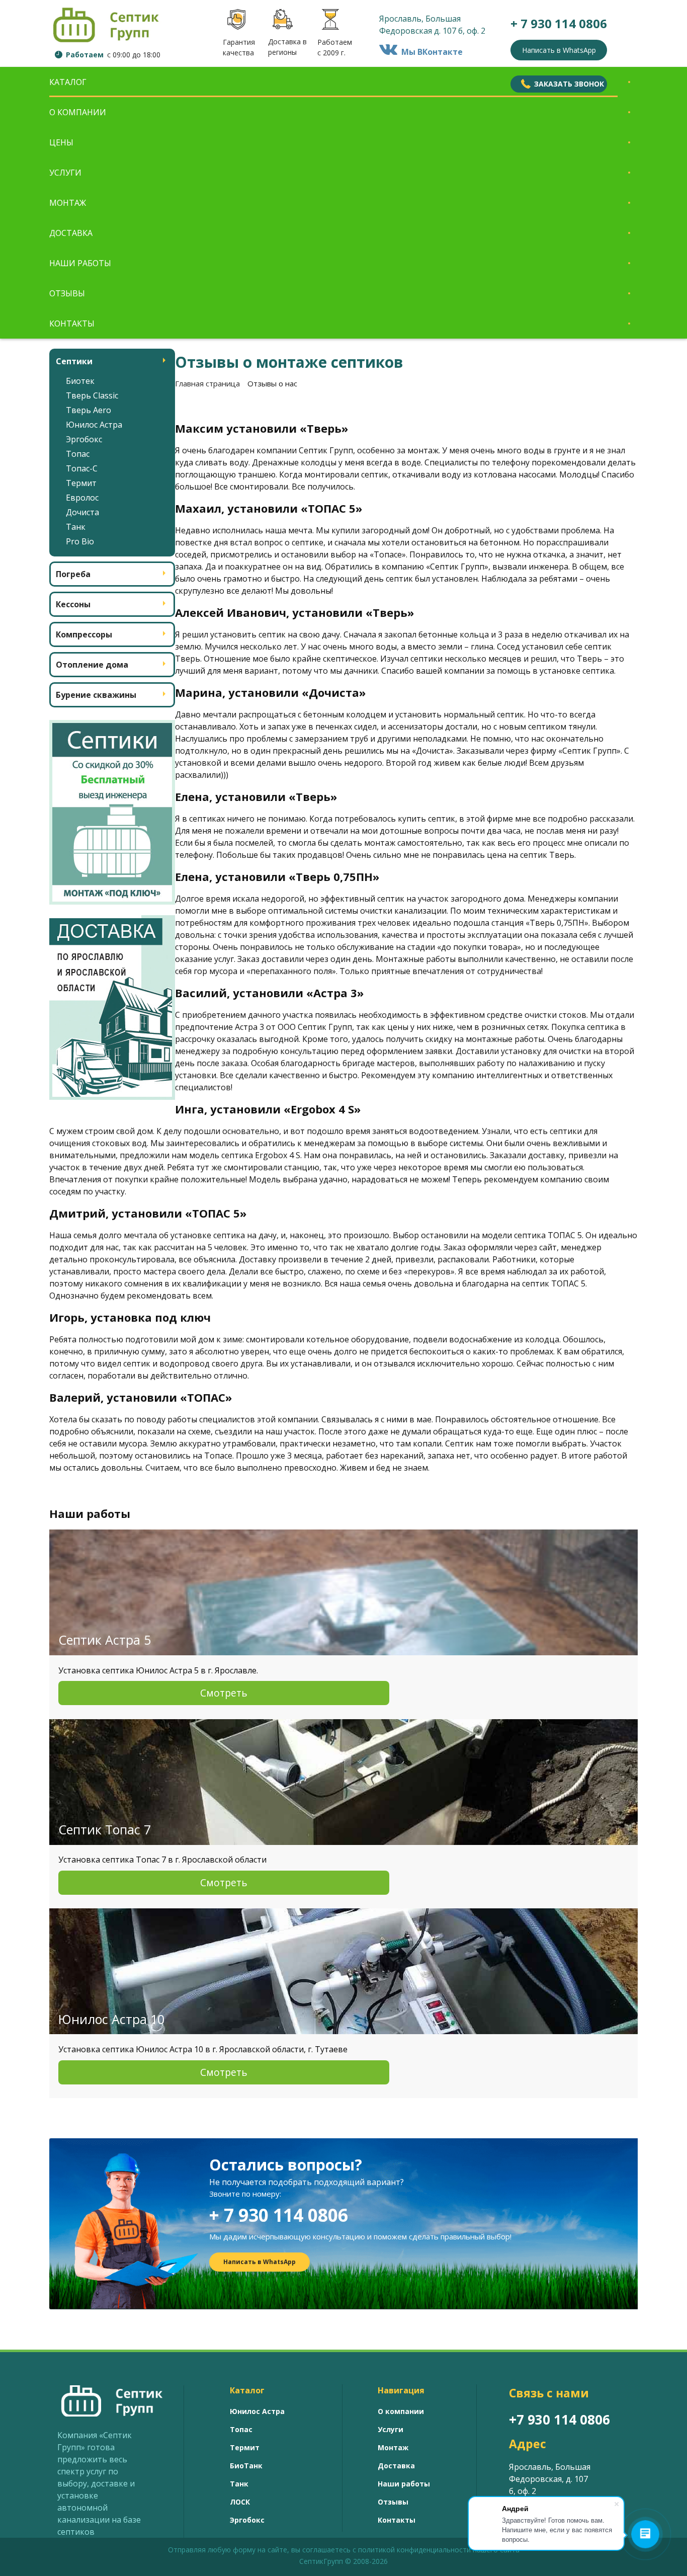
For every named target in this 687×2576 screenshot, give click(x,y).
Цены (61, 142)
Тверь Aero (89, 410)
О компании (78, 112)
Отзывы (67, 293)
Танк (76, 527)
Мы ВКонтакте (430, 52)
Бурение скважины (96, 695)
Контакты (72, 324)
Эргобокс (84, 439)
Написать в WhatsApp (559, 50)
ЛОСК (240, 2502)
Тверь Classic (92, 395)
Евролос (82, 498)
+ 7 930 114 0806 (279, 2215)
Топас (78, 454)
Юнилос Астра (94, 425)
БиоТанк (246, 2466)
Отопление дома (92, 665)
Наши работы (80, 263)
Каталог (68, 82)
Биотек (80, 381)
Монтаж (68, 203)
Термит (81, 483)
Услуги (65, 173)
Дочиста (82, 512)
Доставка (71, 233)
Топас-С (82, 468)
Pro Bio (80, 541)
